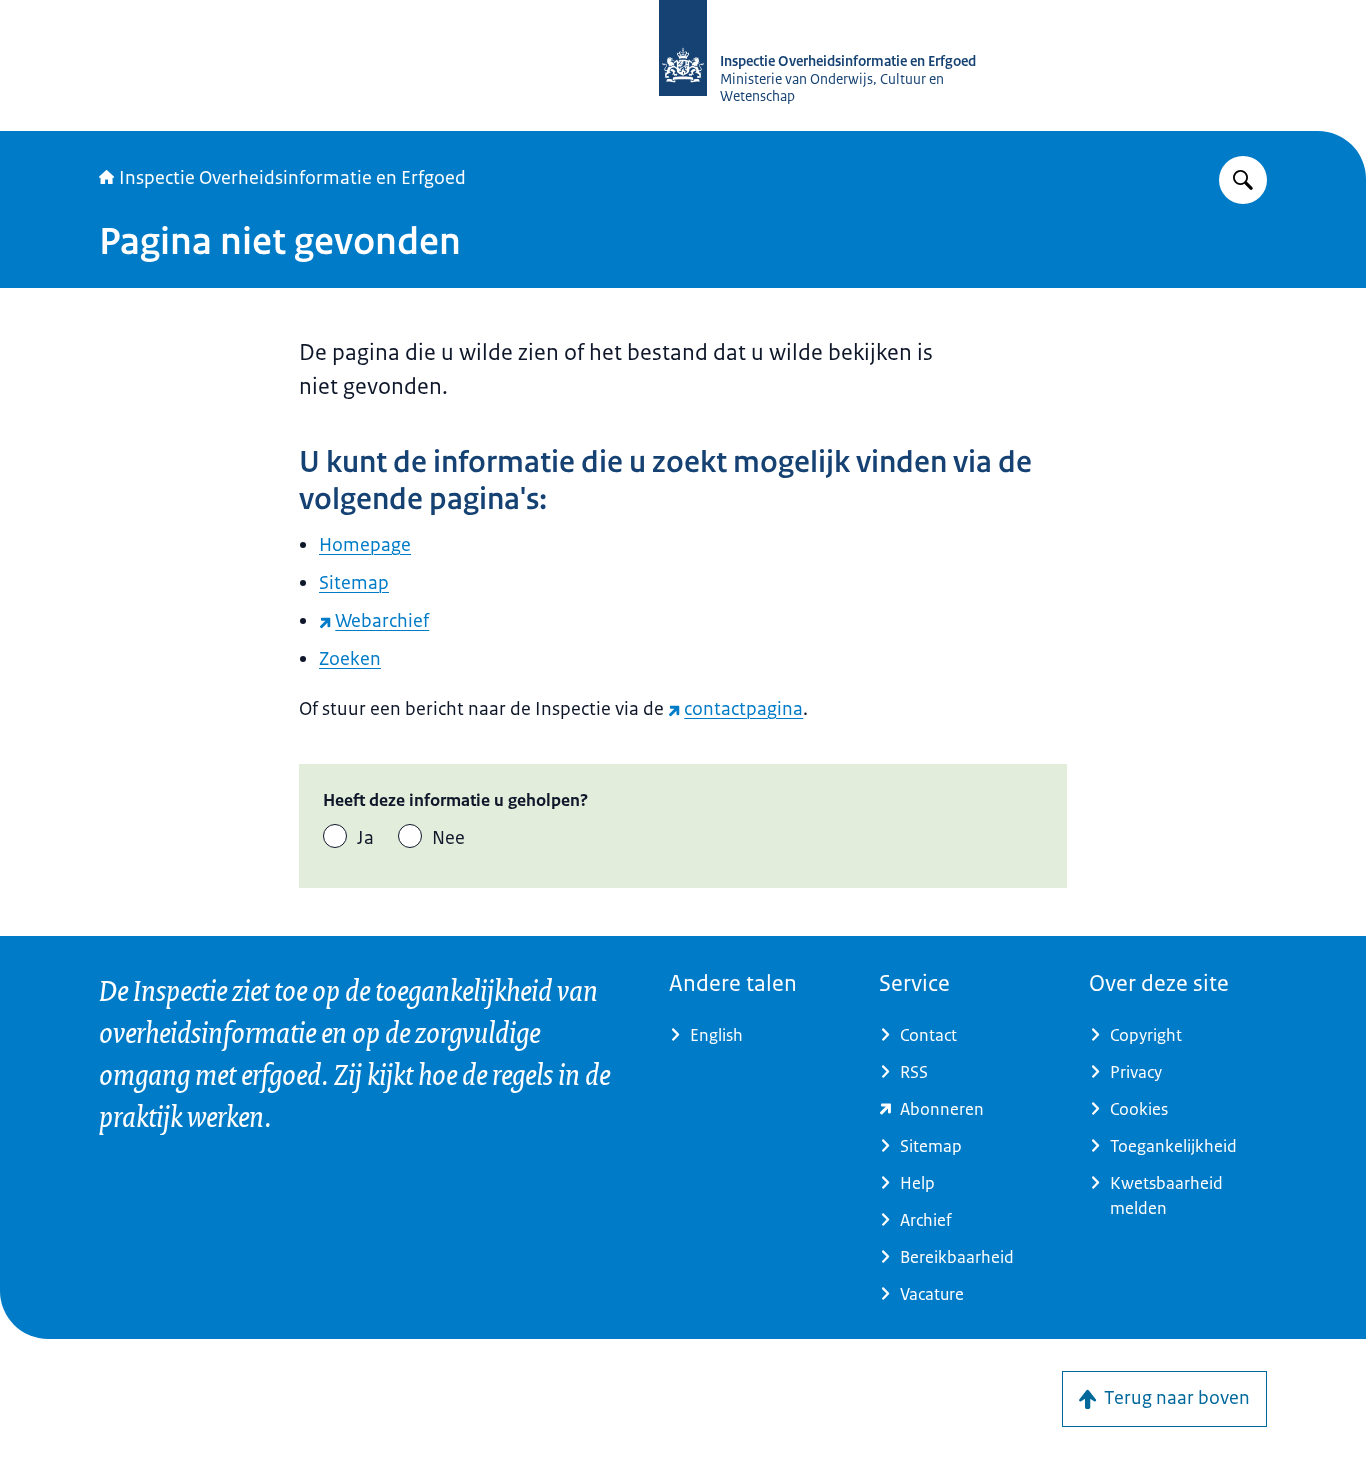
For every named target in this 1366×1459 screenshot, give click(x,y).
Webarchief (382, 621)
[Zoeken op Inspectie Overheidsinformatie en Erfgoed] (1243, 180)
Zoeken (350, 659)
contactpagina (743, 709)
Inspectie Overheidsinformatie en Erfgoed (292, 178)
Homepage (365, 545)
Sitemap (354, 583)
